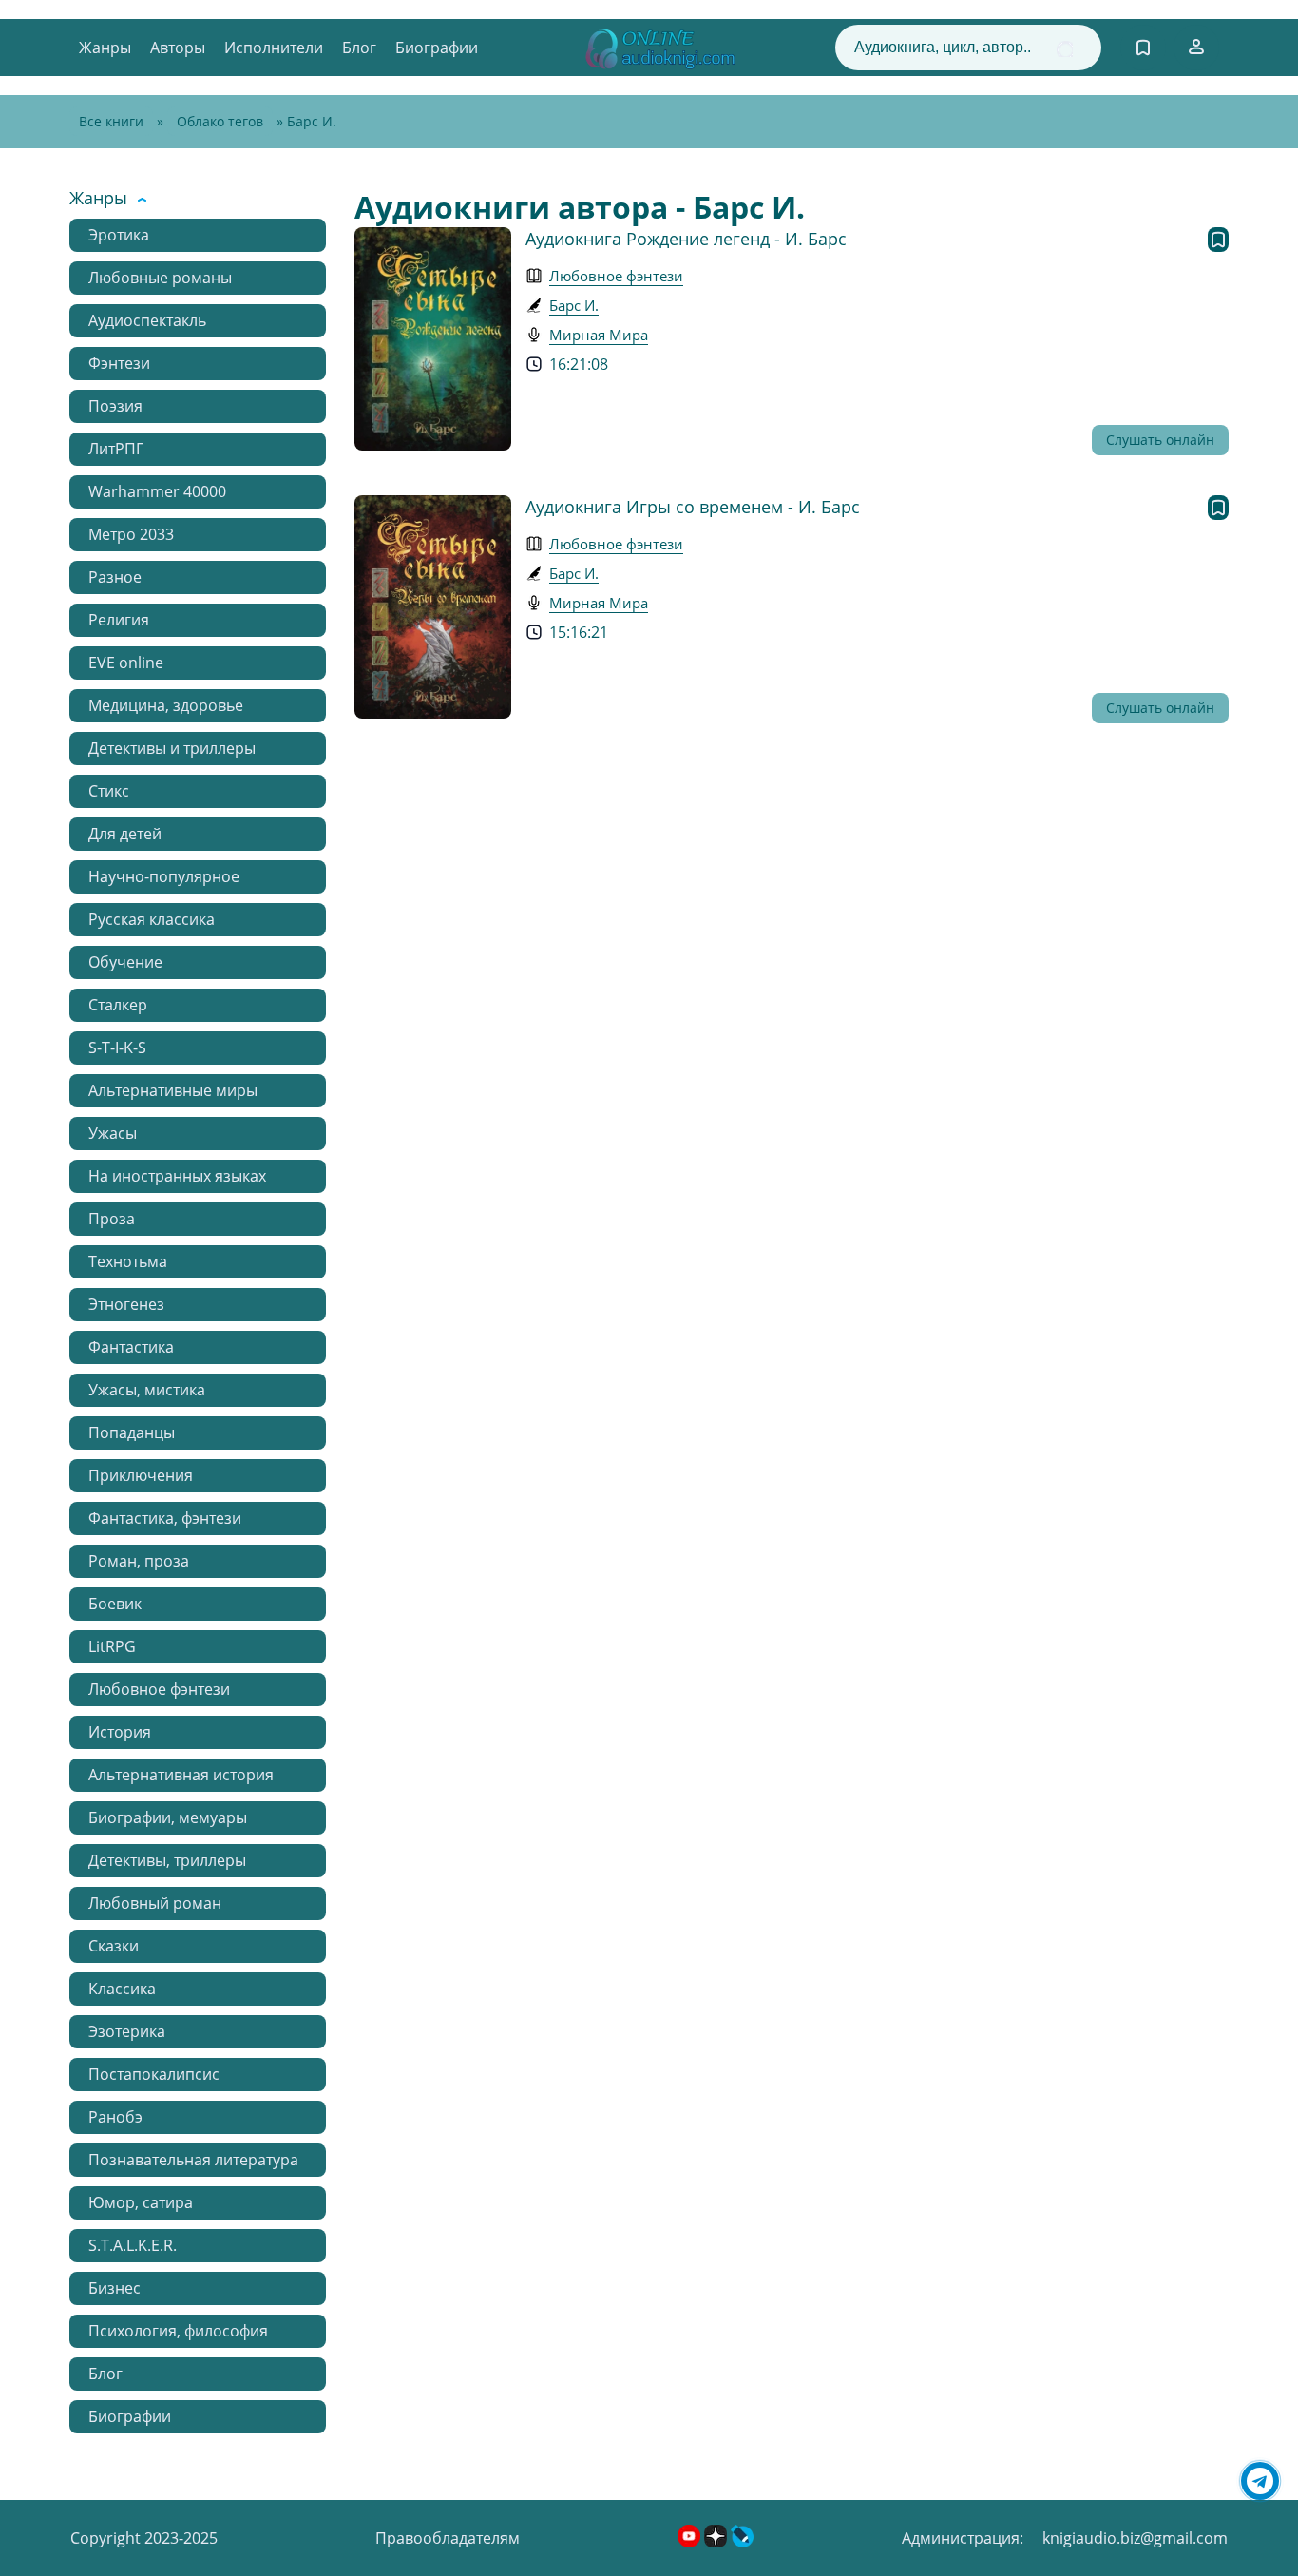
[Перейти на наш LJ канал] (742, 2542)
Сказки (114, 1946)
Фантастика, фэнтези (165, 1518)
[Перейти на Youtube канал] (691, 2542)
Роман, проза (139, 1561)
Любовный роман (155, 1903)
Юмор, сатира (141, 2202)
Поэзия (115, 406)
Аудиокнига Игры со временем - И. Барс (693, 507)
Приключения (141, 1475)
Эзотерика (127, 2031)
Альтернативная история (181, 1775)
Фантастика (131, 1347)
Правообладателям (448, 2538)
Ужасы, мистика (147, 1390)
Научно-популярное (164, 876)
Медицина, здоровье (166, 705)
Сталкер (118, 1005)
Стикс (109, 791)
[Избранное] (1143, 48)
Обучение (125, 962)
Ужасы (113, 1133)
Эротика (119, 235)
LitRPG (112, 1646)
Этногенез (126, 1304)
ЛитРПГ (116, 449)
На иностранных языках (177, 1176)
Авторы (178, 48)
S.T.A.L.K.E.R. (133, 2245)
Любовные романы (160, 278)
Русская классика (152, 919)
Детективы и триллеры (172, 748)
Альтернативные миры (173, 1090)
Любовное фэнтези (159, 1689)
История (120, 1732)
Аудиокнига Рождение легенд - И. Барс (686, 239)
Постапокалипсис (154, 2074)
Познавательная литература (193, 2160)
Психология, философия (178, 2331)
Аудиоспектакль (147, 320)
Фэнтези (119, 363)
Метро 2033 (131, 534)
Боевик (115, 1604)
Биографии (437, 48)
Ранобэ (115, 2117)
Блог (359, 48)
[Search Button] (1065, 49)
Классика (122, 1989)
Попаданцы (132, 1432)
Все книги (111, 121)
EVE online (126, 663)
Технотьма (128, 1261)
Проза (112, 1219)
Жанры (105, 48)
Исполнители (274, 48)
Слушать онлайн (1160, 440)
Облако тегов (220, 121)
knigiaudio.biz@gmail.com (1135, 2538)
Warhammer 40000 (157, 491)
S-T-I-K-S (117, 1048)
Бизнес (115, 2288)
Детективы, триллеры (167, 1860)
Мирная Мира (599, 335)
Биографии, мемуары (168, 1817)
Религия (119, 620)
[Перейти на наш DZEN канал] (717, 2542)
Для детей (125, 834)
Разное (115, 577)
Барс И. (574, 305)
